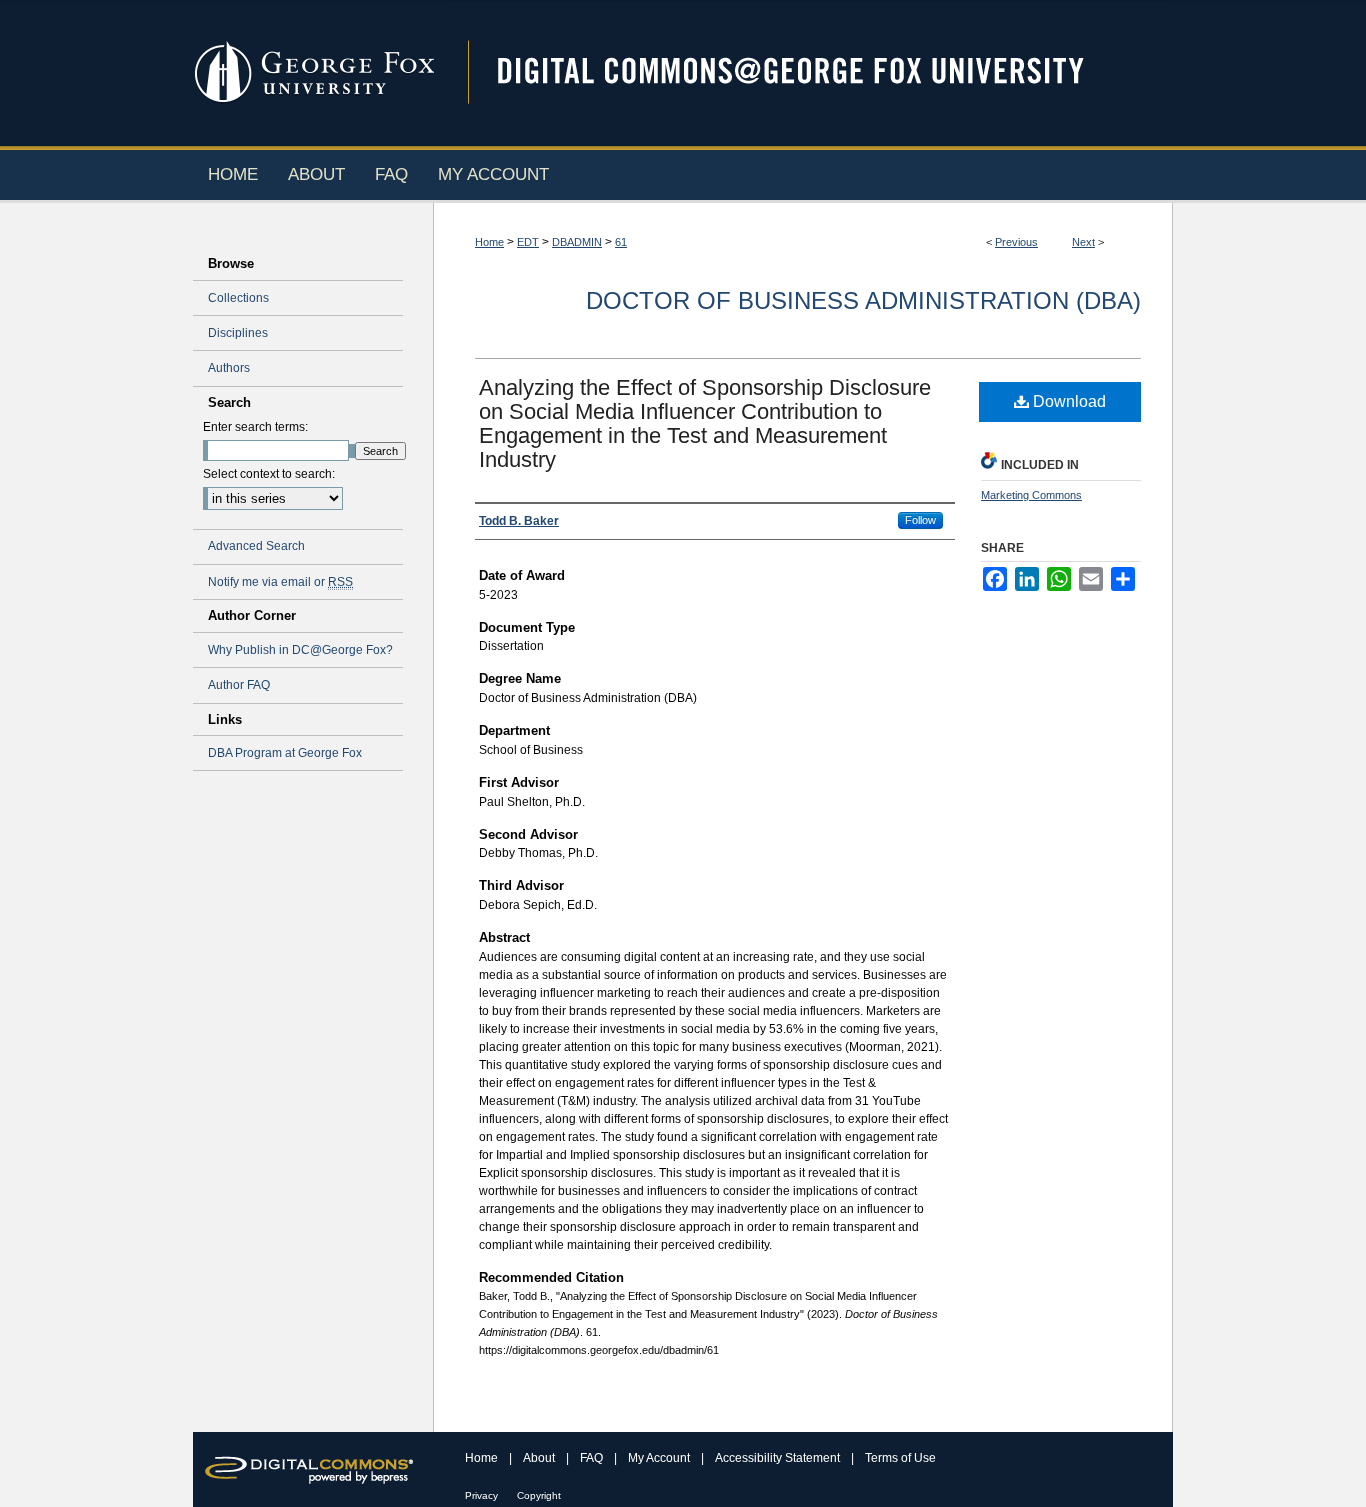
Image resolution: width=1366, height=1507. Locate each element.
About (540, 1458)
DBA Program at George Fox (285, 753)
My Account (660, 1458)
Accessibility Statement (779, 1458)
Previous (1016, 242)
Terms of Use (900, 1458)
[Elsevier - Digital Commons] (313, 1469)
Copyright (539, 1495)
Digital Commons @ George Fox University (808, 72)
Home (489, 242)
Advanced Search (256, 546)
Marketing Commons (1031, 495)
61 (621, 242)
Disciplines (238, 333)
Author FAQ (239, 685)
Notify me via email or (280, 582)
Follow (920, 520)
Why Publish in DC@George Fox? (300, 650)
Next (1083, 242)
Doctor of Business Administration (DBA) (863, 300)
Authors (229, 368)
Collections (238, 298)
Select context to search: (269, 474)
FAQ (593, 1458)
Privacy (483, 1495)
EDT (528, 242)
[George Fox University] (318, 9)
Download (1067, 401)
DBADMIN (577, 242)
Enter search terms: (255, 427)
